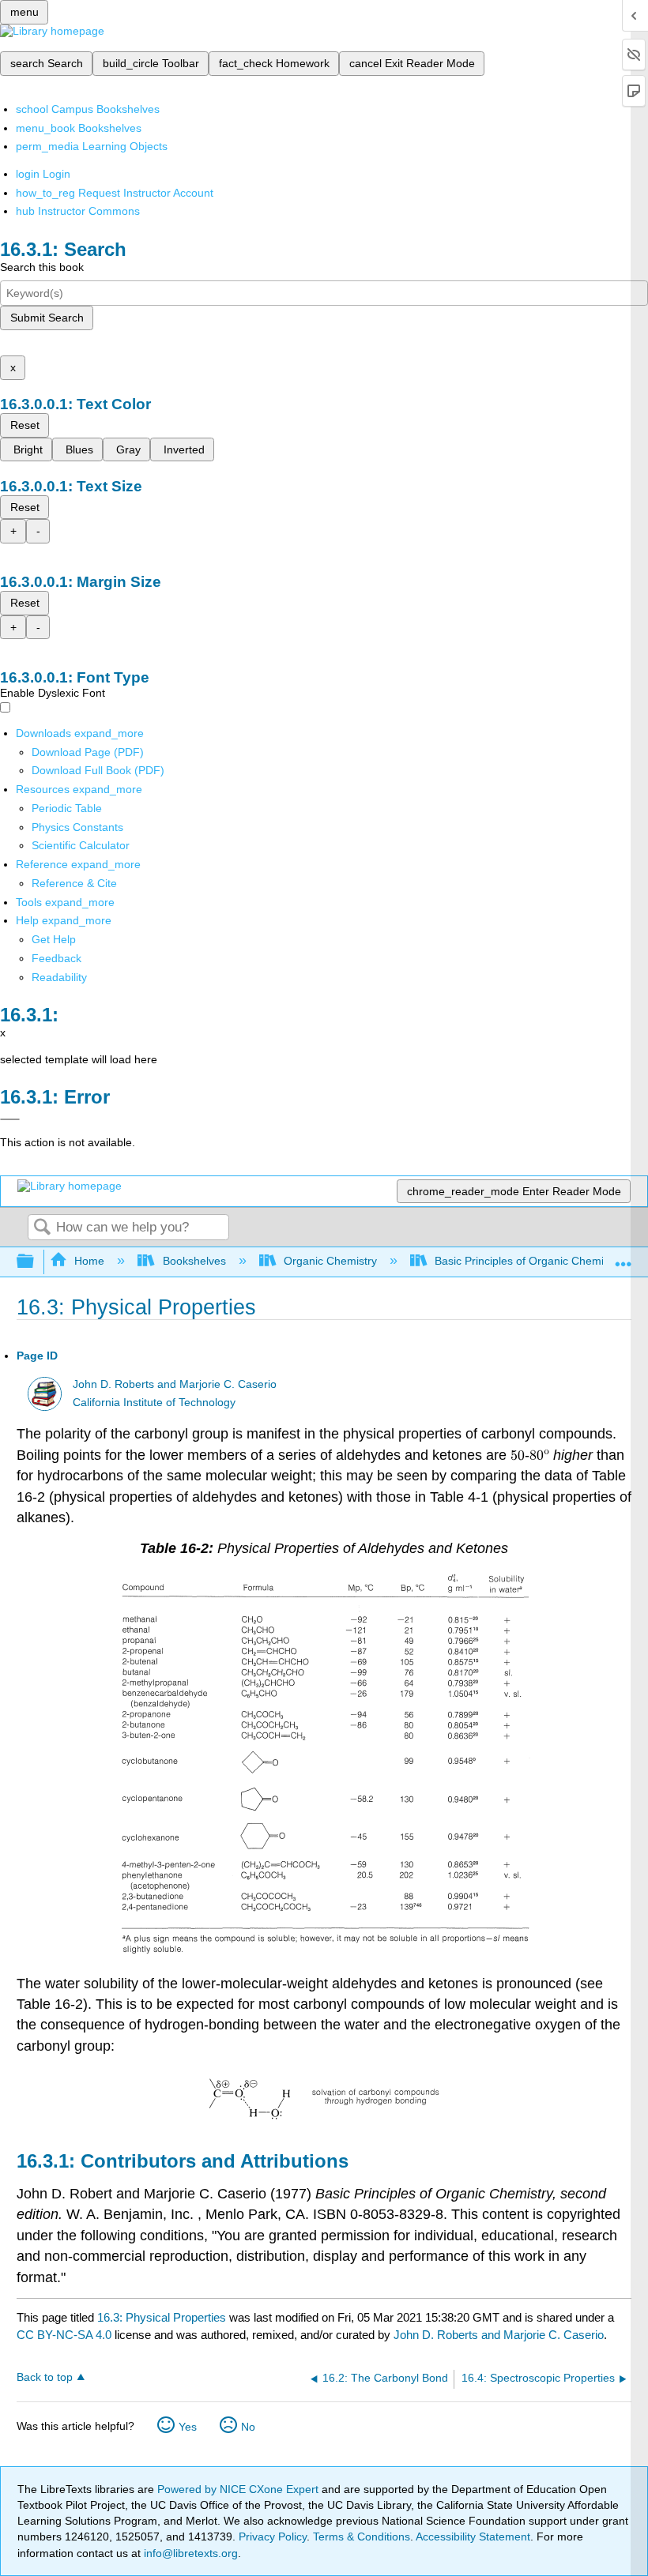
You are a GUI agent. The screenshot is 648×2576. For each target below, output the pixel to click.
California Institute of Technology (154, 1403)
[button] (57, 958)
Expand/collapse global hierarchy (36, 1262)
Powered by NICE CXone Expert (239, 2489)
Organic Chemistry (330, 1261)
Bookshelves (194, 1261)
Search (42, 1228)
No (248, 2427)
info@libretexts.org (189, 2553)
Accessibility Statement (473, 2537)
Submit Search (47, 318)
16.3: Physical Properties (162, 2317)
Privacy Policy (273, 2537)
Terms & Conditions (362, 2537)
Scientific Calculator (81, 845)
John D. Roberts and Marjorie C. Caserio (175, 1384)
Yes (188, 2427)
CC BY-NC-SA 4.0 (64, 2335)
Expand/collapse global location (624, 1257)
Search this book (42, 267)
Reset (25, 425)
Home (89, 1261)
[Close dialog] (10, 1119)
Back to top (45, 2377)
